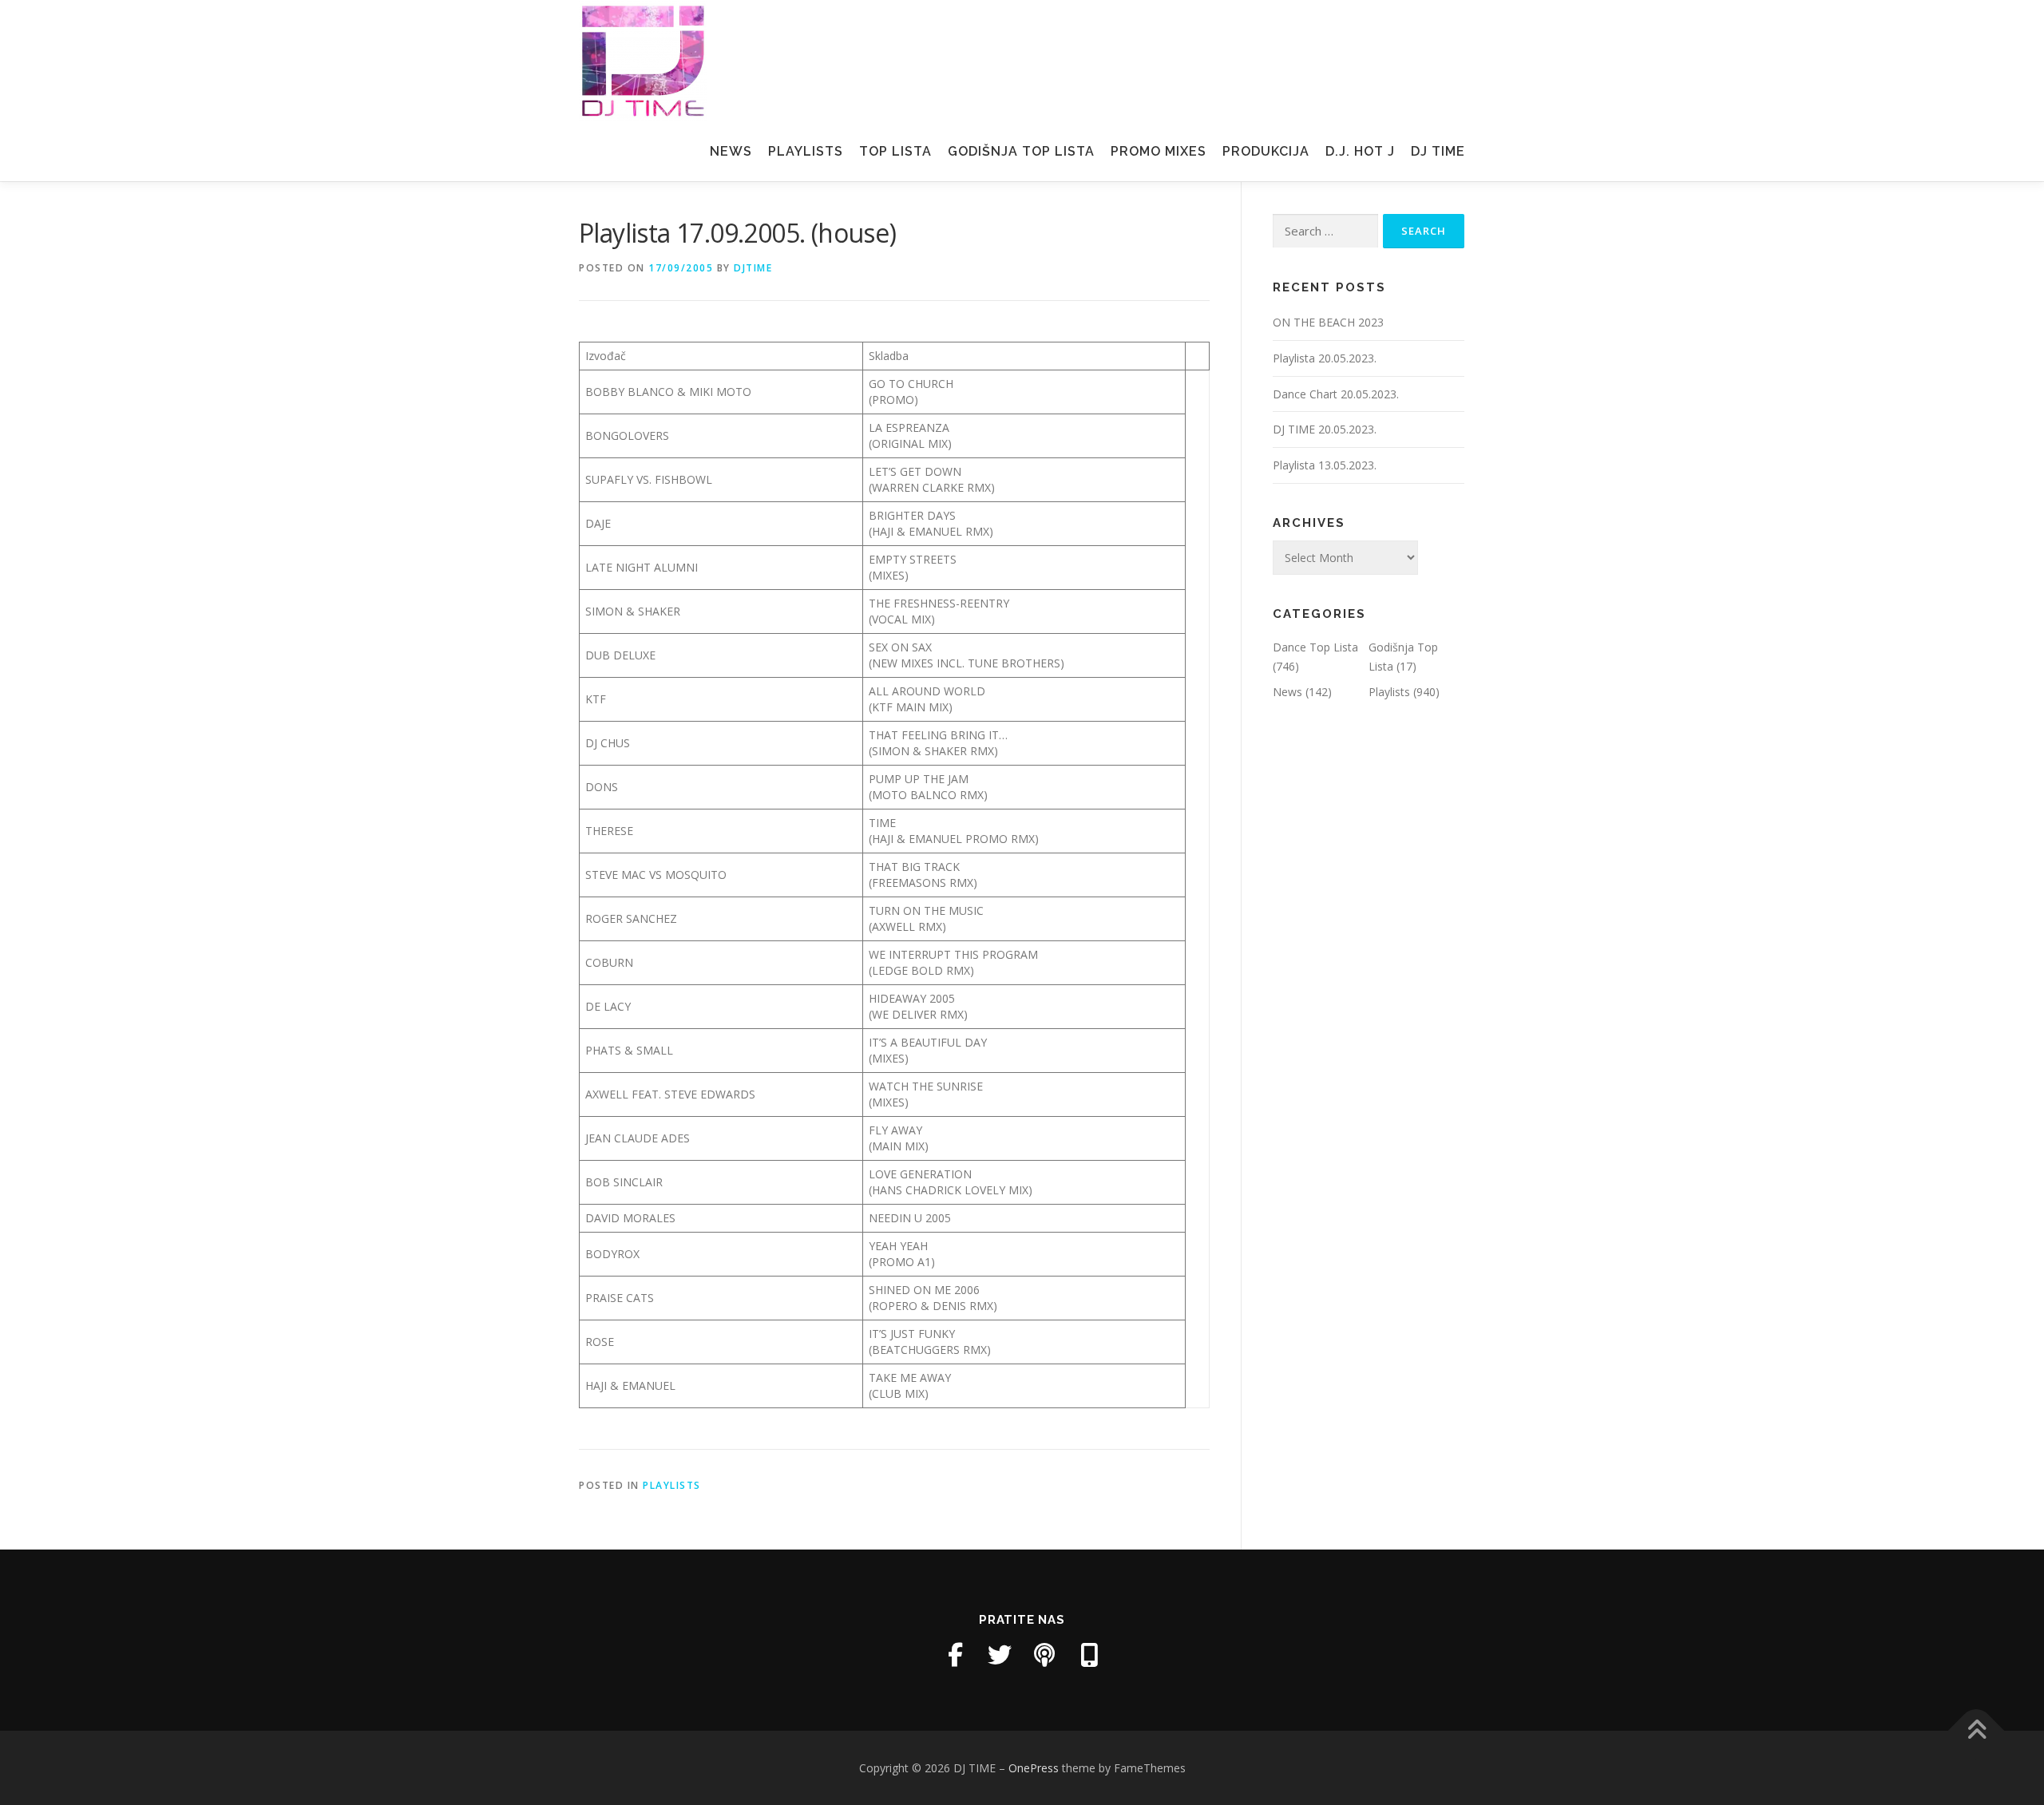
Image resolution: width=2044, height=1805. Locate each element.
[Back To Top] (1977, 1730)
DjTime (753, 268)
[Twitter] (1000, 1655)
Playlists (806, 151)
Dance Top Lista (1315, 647)
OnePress (1034, 1768)
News (731, 151)
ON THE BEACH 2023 (1328, 322)
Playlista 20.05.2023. (1325, 358)
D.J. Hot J (1360, 151)
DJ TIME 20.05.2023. (1325, 429)
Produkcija (1266, 151)
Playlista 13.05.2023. (1325, 465)
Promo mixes (1159, 151)
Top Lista (895, 151)
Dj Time (1438, 151)
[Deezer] (1089, 1655)
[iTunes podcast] (1044, 1655)
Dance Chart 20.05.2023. (1336, 394)
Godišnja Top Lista (1021, 151)
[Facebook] (955, 1655)
